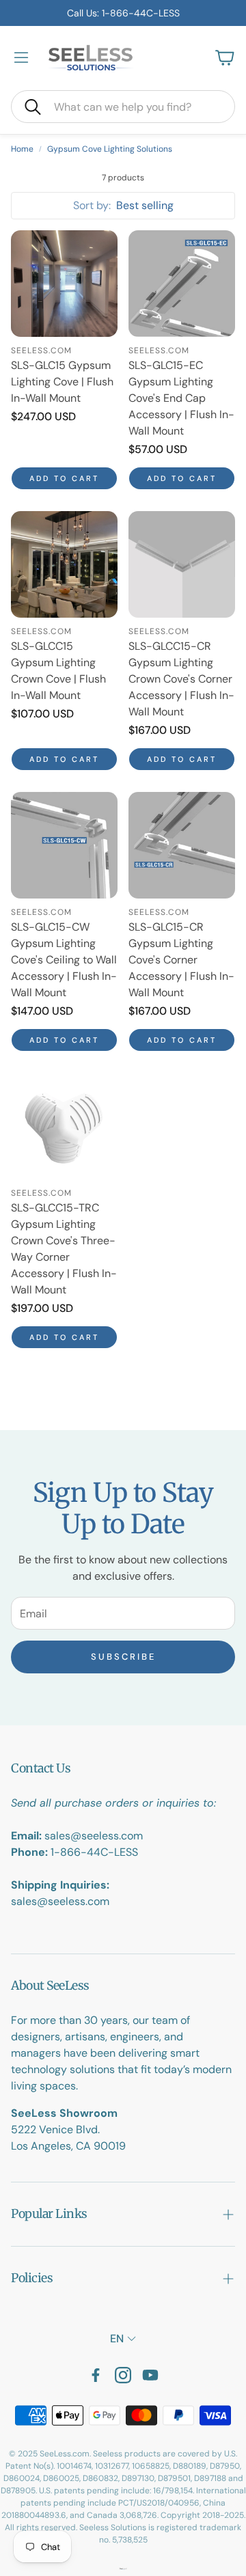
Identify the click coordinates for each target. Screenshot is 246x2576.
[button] (123, 107)
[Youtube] (150, 2375)
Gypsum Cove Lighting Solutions (110, 149)
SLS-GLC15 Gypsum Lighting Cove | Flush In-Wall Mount (62, 382)
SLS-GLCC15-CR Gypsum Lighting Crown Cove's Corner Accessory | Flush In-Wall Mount (181, 679)
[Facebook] (96, 2375)
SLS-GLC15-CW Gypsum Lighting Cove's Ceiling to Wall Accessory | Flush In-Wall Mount (64, 960)
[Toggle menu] (21, 57)
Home (22, 149)
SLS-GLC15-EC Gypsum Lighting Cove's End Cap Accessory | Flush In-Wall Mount (181, 398)
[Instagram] (123, 2375)
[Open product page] (64, 284)
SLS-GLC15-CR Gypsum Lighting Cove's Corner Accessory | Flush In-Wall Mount (181, 960)
